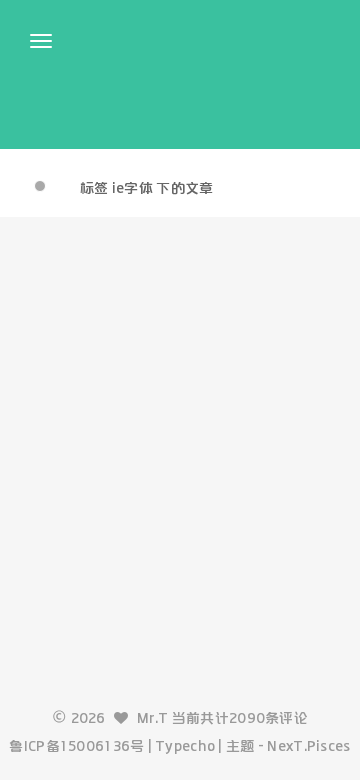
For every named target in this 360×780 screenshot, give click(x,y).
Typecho (185, 746)
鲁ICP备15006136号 (76, 746)
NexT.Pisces (308, 746)
